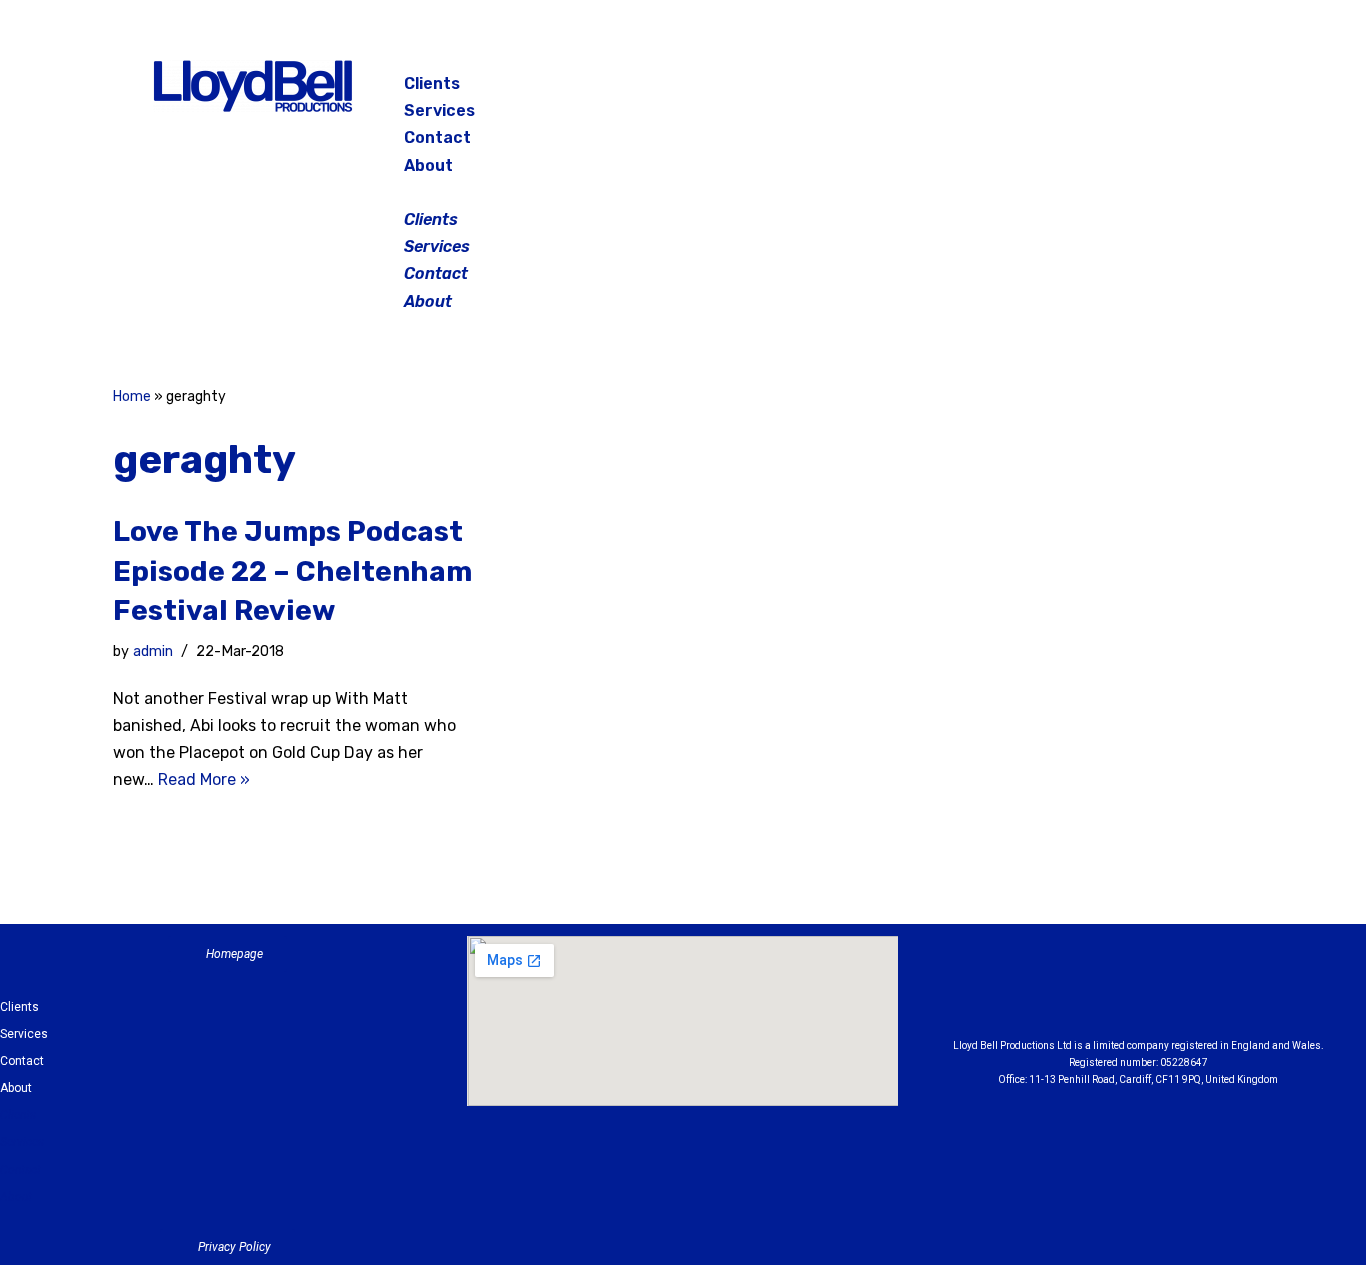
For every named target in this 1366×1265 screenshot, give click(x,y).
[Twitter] (1157, 90)
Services (439, 110)
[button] (685, 192)
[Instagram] (1107, 90)
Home (132, 396)
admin (153, 651)
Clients (432, 83)
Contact (437, 137)
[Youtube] (1248, 992)
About (428, 165)
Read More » (204, 779)
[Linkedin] (1193, 992)
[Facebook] (1057, 90)
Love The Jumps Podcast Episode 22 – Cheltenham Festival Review (292, 570)
